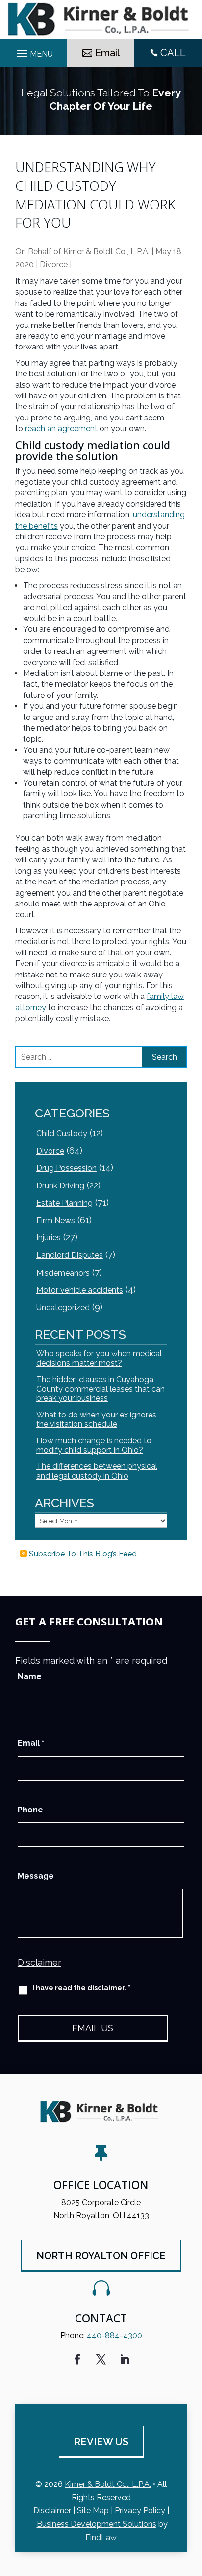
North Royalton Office (101, 2256)
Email (107, 53)
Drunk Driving (60, 1186)
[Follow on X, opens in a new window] (101, 2359)
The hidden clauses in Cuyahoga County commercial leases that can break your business (101, 1389)
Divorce (54, 265)
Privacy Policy (140, 2511)
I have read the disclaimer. (81, 1988)
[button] (192, 2505)
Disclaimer (39, 1962)
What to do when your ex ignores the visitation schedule (96, 1419)
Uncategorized (63, 1308)
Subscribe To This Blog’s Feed (83, 1554)
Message (36, 1876)
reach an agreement (61, 429)
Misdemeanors (63, 1273)
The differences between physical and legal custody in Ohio (97, 1471)
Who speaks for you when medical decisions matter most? (99, 1358)
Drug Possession (66, 1168)
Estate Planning (64, 1203)
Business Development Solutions (97, 2524)
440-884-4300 (114, 2335)
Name (30, 1677)
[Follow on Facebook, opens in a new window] (77, 2359)
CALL (173, 53)
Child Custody (62, 1133)
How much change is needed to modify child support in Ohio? (94, 1445)
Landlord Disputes (70, 1255)
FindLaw (101, 2538)
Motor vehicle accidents (80, 1290)
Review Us (101, 2442)
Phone (30, 1810)
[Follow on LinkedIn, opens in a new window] (125, 2359)
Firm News (56, 1220)
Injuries (49, 1238)
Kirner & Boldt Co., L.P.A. (106, 251)
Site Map (93, 2511)
